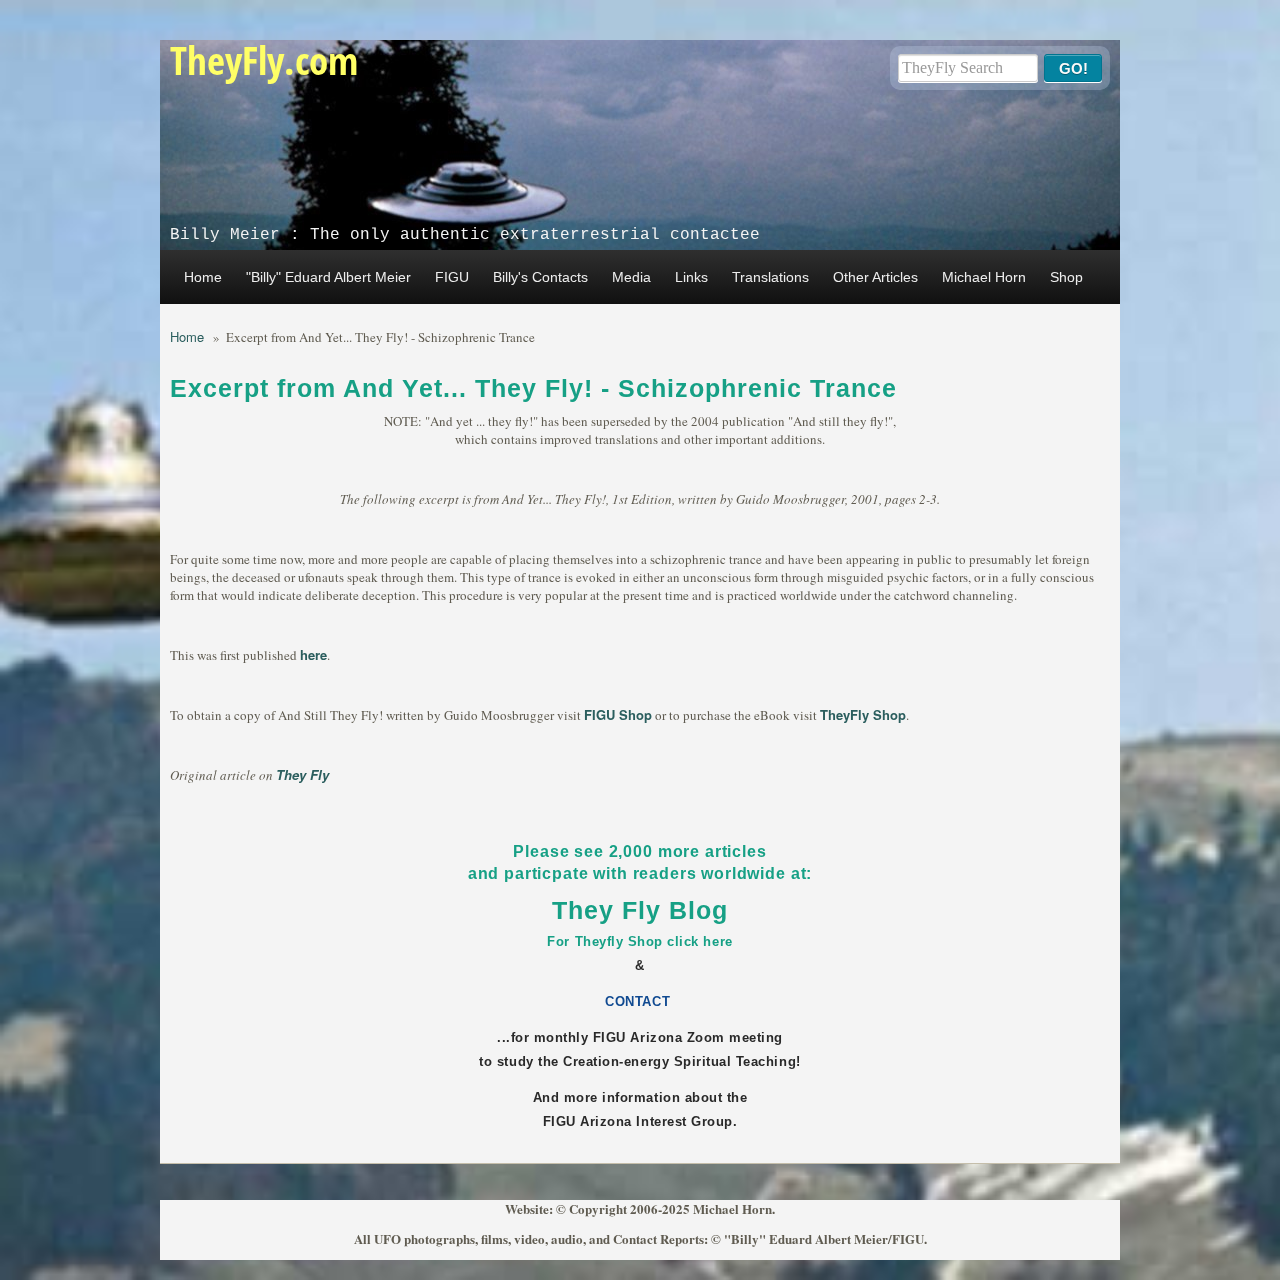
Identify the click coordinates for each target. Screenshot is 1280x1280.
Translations (770, 277)
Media (631, 277)
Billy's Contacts (540, 277)
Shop (1066, 277)
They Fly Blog (640, 910)
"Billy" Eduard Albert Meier (328, 277)
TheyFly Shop (863, 714)
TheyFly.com (264, 59)
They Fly (302, 774)
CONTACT (639, 1001)
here (313, 654)
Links (691, 277)
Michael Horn (984, 277)
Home (203, 277)
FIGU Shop (618, 714)
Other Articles (875, 277)
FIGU (452, 277)
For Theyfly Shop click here (639, 941)
